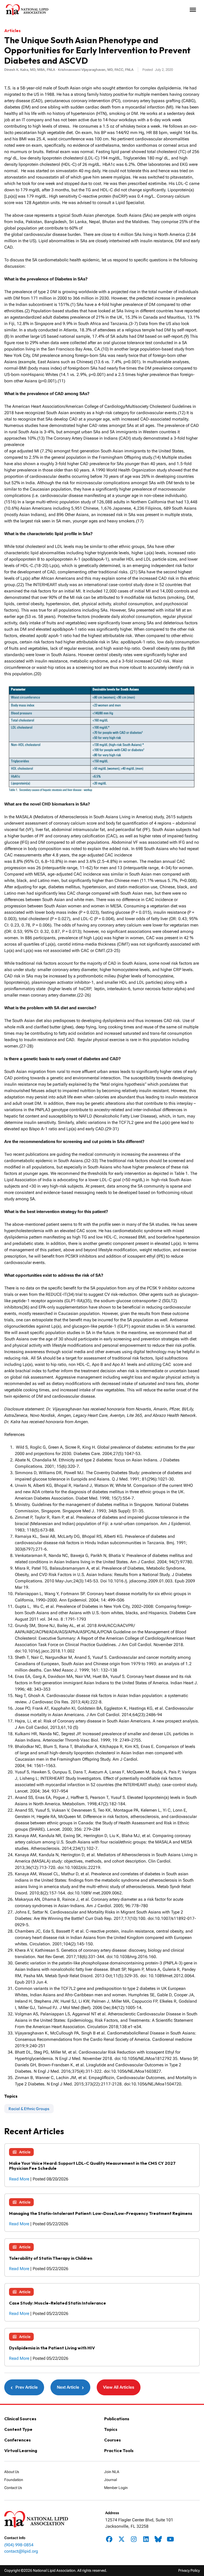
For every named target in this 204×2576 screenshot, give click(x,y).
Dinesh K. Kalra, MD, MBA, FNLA (30, 70)
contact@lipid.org (21, 2551)
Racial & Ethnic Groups (29, 2109)
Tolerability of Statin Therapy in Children (51, 2258)
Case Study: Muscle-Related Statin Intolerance (58, 2303)
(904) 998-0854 (19, 2545)
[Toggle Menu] (193, 10)
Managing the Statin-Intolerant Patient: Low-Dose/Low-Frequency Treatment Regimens (101, 2213)
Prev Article (24, 2387)
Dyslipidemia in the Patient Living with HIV (52, 2348)
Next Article (70, 2387)
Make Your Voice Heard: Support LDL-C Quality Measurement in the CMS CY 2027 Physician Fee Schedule (92, 2166)
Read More (20, 2179)
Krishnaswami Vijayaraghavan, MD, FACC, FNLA (96, 70)
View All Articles (119, 2387)
